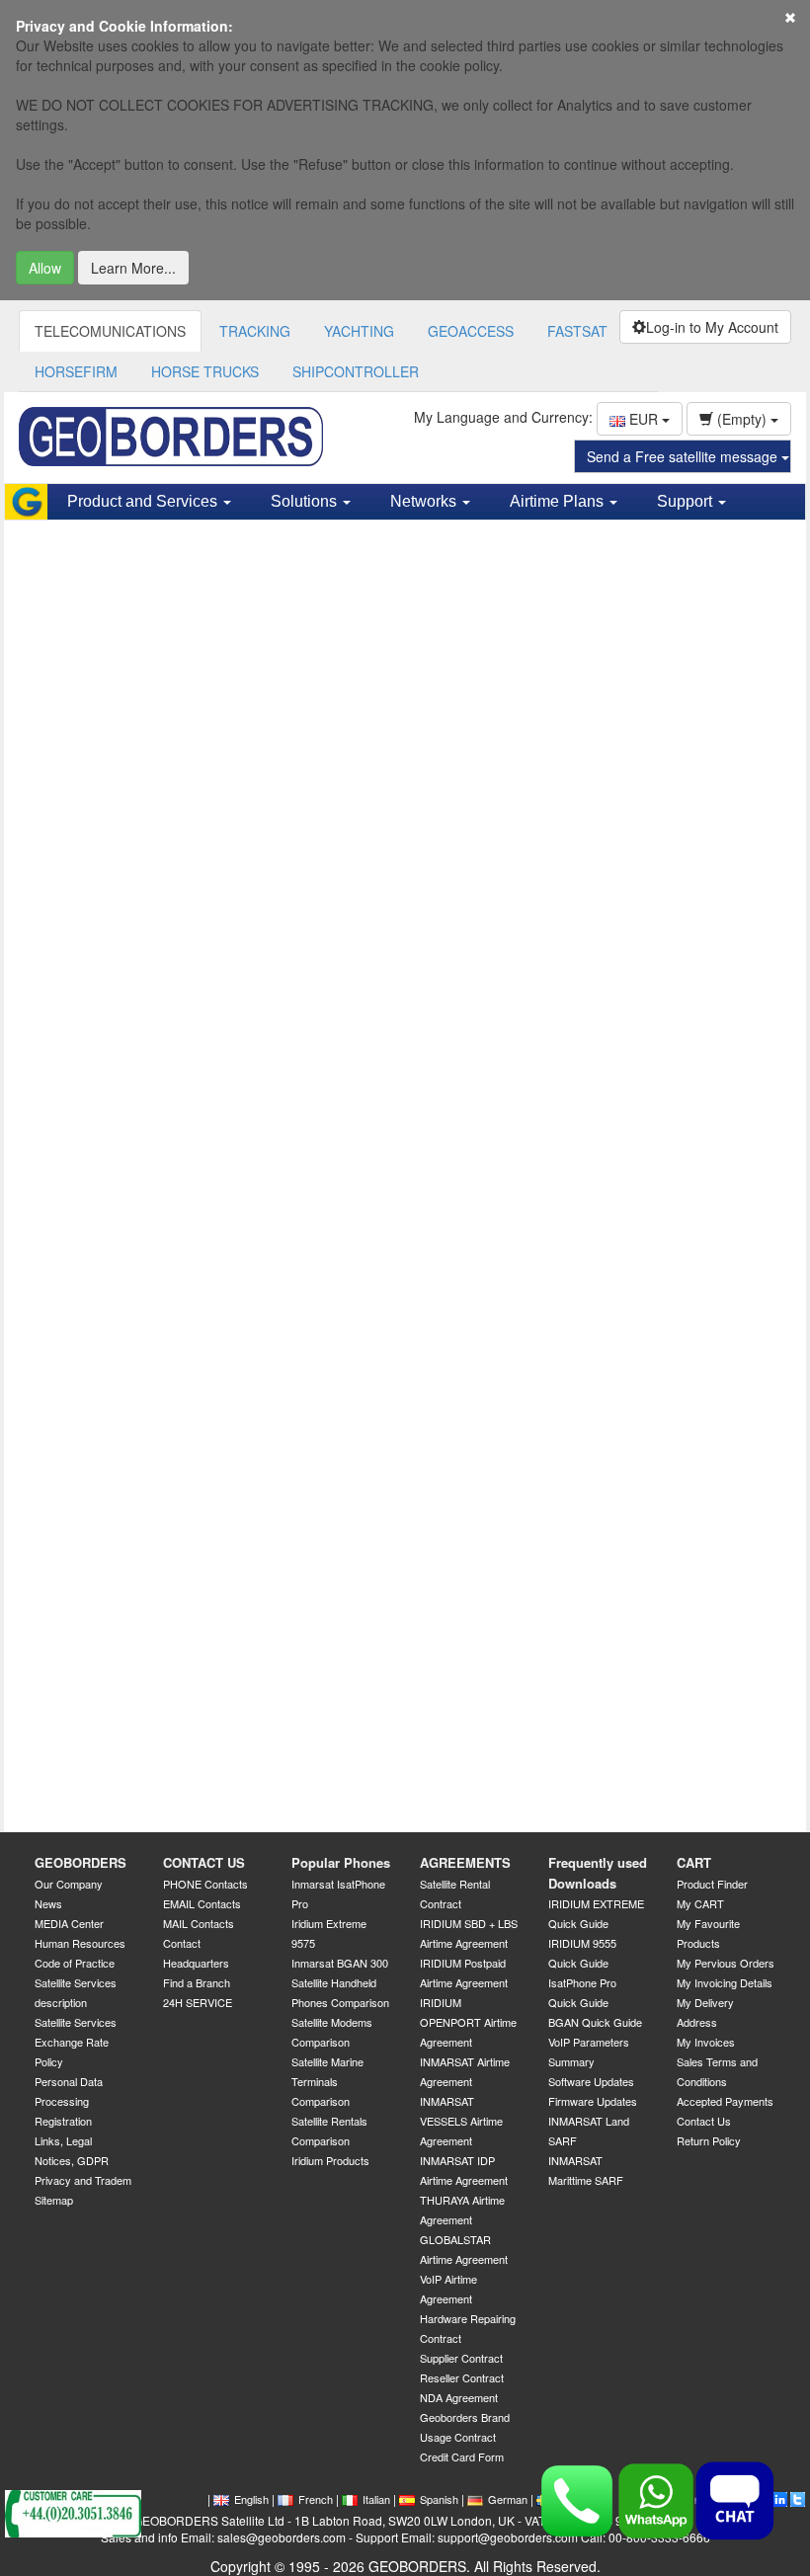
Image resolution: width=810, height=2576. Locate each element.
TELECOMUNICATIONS (110, 331)
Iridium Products (330, 2160)
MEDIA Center (69, 1923)
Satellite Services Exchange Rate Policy (76, 2042)
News (48, 1903)
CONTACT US (204, 1862)
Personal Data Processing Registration (69, 2101)
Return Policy (709, 2140)
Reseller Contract (462, 2377)
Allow (45, 268)
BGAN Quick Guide (595, 2022)
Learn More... (133, 268)
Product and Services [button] (144, 501)
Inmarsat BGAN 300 (340, 1963)
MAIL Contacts (199, 1923)
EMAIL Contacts (202, 1903)
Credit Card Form (462, 2456)
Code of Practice (75, 1963)
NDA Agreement (459, 2397)
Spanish (439, 2499)
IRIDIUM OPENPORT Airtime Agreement (468, 2022)
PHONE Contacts (205, 1884)
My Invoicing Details (725, 1982)
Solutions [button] (306, 501)
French (316, 2499)
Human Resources (80, 1943)
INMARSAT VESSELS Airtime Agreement (461, 2121)
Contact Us (704, 2121)
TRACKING (255, 331)
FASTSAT (577, 331)
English (251, 2499)
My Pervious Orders (726, 1963)
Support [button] (687, 501)
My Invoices (706, 2042)
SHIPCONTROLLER (356, 371)
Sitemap (54, 2200)
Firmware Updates (593, 2101)
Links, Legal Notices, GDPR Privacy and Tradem (83, 2160)
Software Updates (591, 2081)
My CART (700, 1903)
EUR (644, 419)
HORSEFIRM (76, 371)
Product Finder (712, 1884)
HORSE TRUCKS (205, 371)
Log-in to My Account (712, 327)
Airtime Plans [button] (559, 501)
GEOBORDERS (81, 1862)
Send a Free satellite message (684, 456)
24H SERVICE (198, 2002)
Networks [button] (425, 501)
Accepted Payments (725, 2101)
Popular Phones (341, 1862)
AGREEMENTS (465, 1862)
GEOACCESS (471, 331)
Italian (376, 2499)
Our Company (69, 1884)
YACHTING (359, 331)
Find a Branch (197, 1982)
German (508, 2499)
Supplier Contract (461, 2358)
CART (694, 1862)
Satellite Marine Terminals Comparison (327, 2081)
